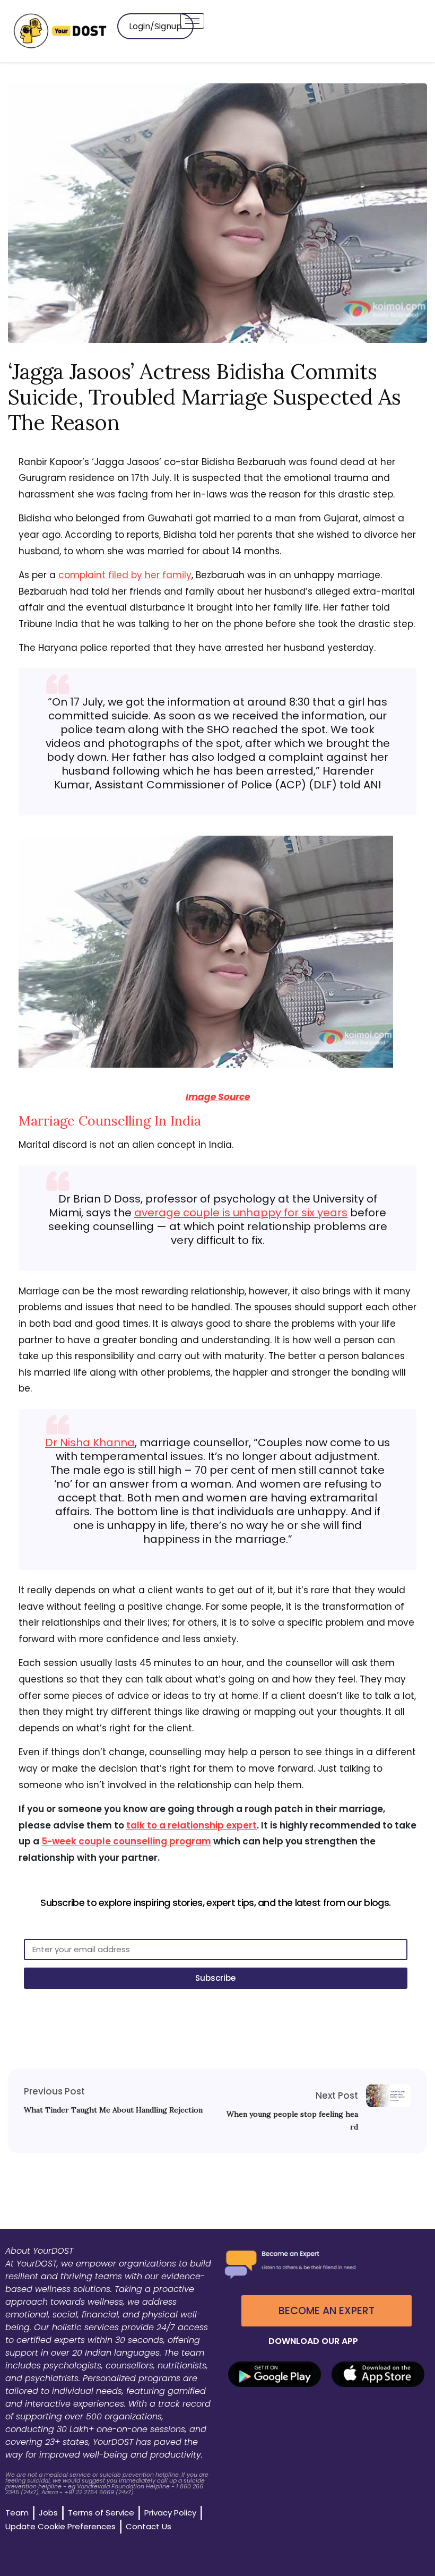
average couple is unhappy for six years (241, 1213)
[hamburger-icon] (192, 21)
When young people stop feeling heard (292, 2120)
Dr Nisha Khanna (90, 1442)
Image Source (218, 1097)
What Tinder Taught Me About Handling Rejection (113, 2110)
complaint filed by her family (125, 575)
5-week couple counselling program (126, 1841)
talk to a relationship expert (192, 1825)
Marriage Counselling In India (110, 1121)
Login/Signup (155, 26)
